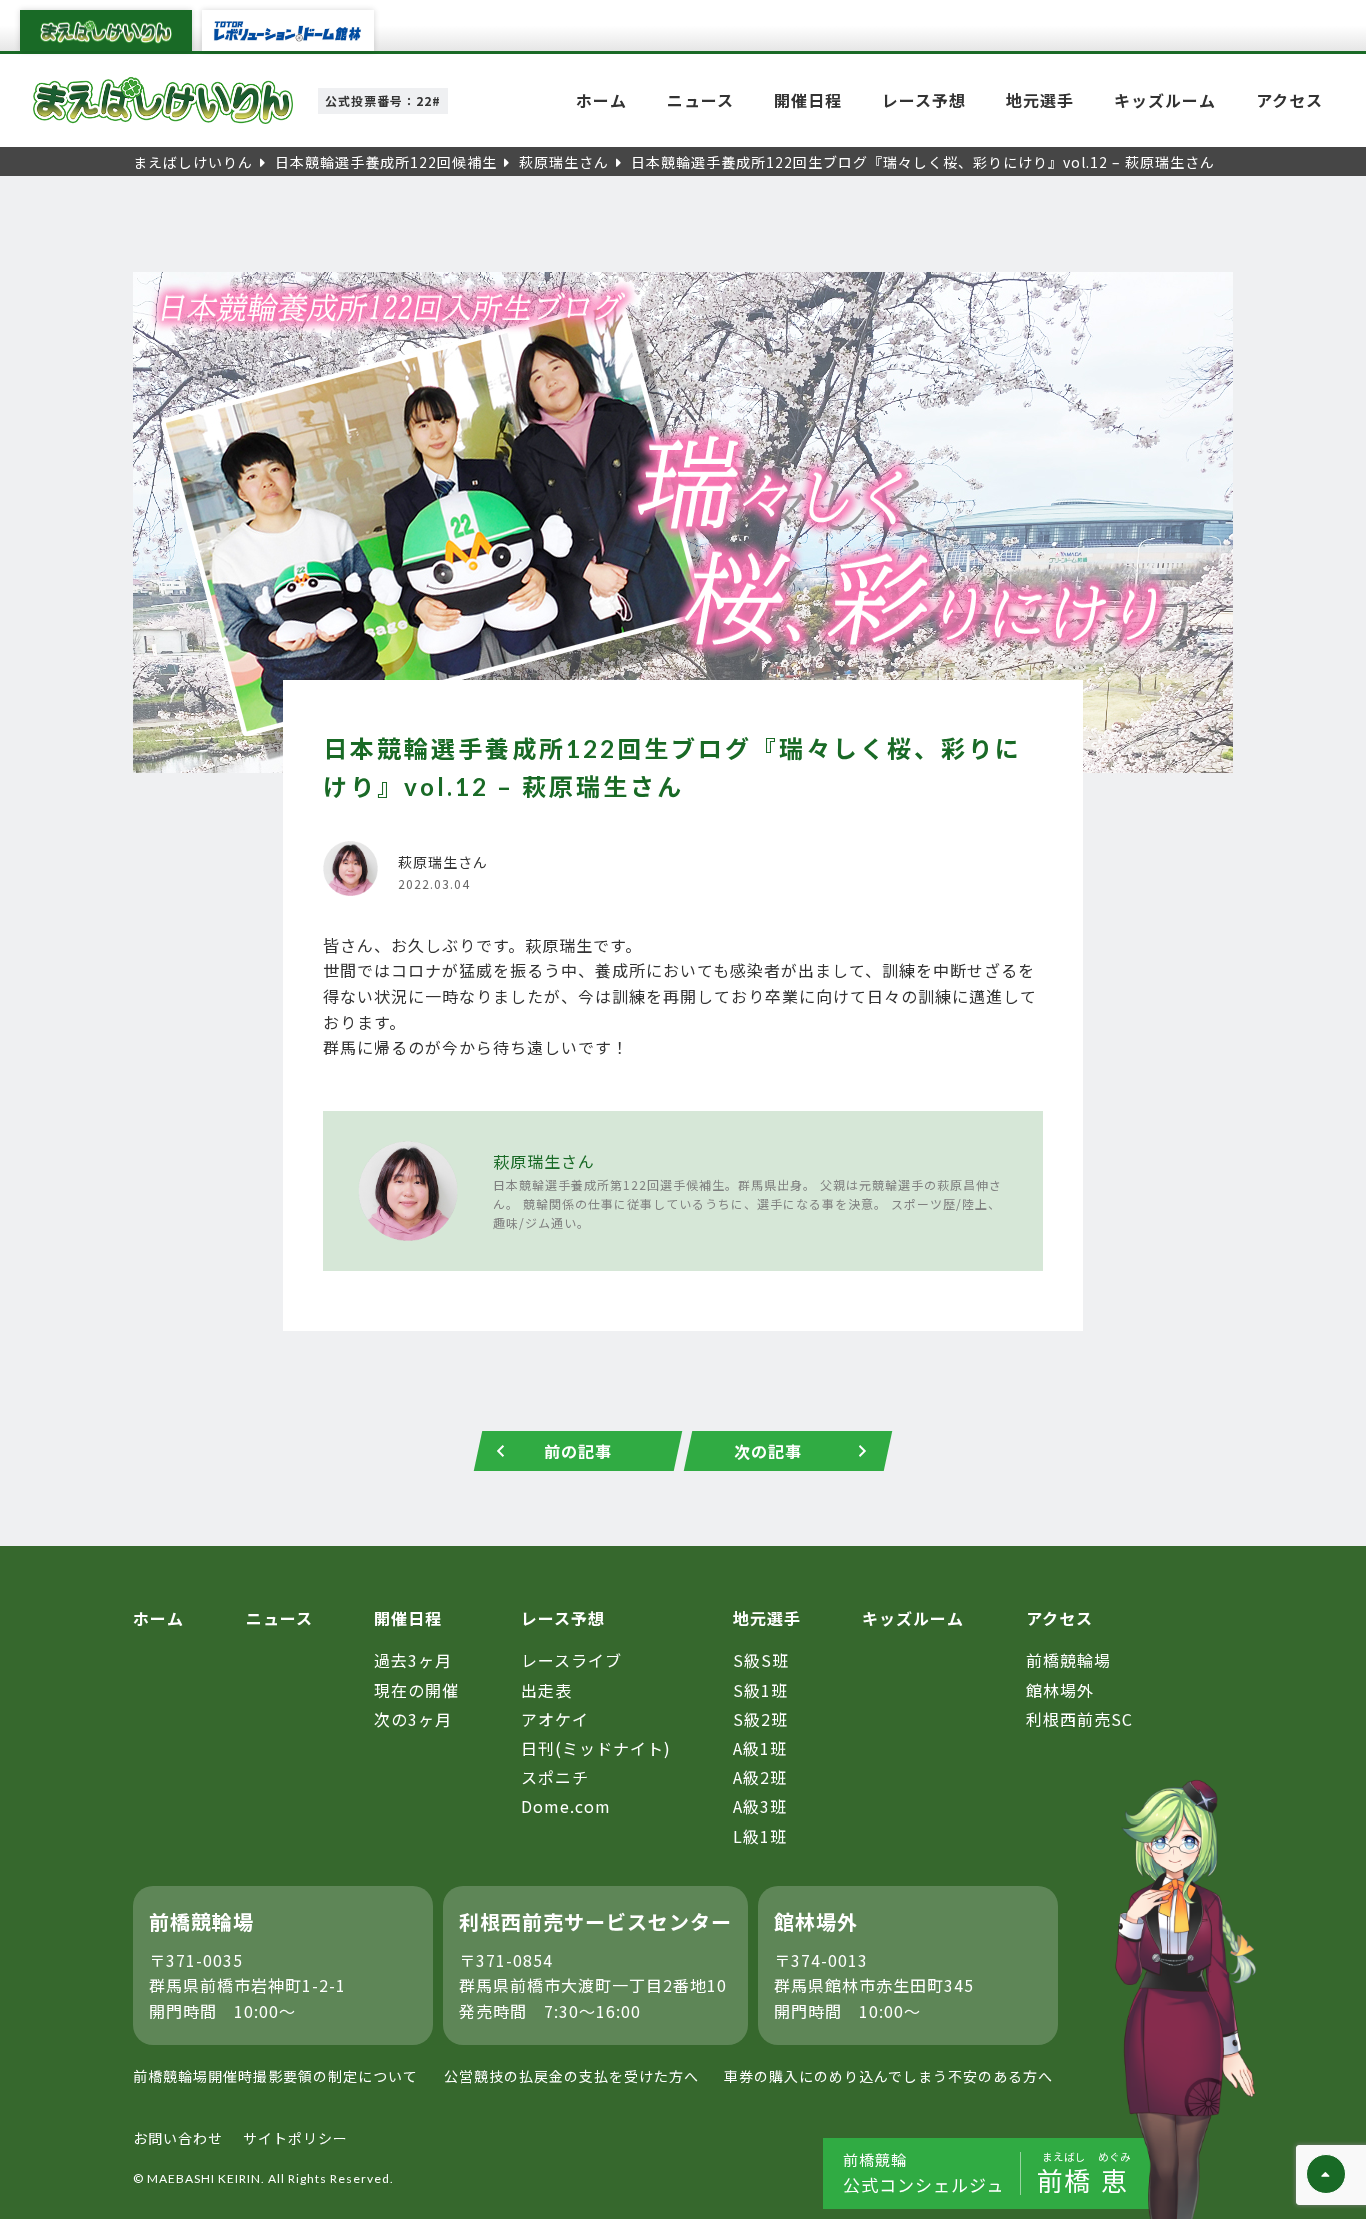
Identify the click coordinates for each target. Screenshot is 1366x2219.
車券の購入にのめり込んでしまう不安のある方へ (888, 2076)
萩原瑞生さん (544, 1161)
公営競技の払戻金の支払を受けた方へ (571, 2076)
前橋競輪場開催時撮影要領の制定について (275, 2076)
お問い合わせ (178, 2138)
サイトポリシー (295, 2138)
